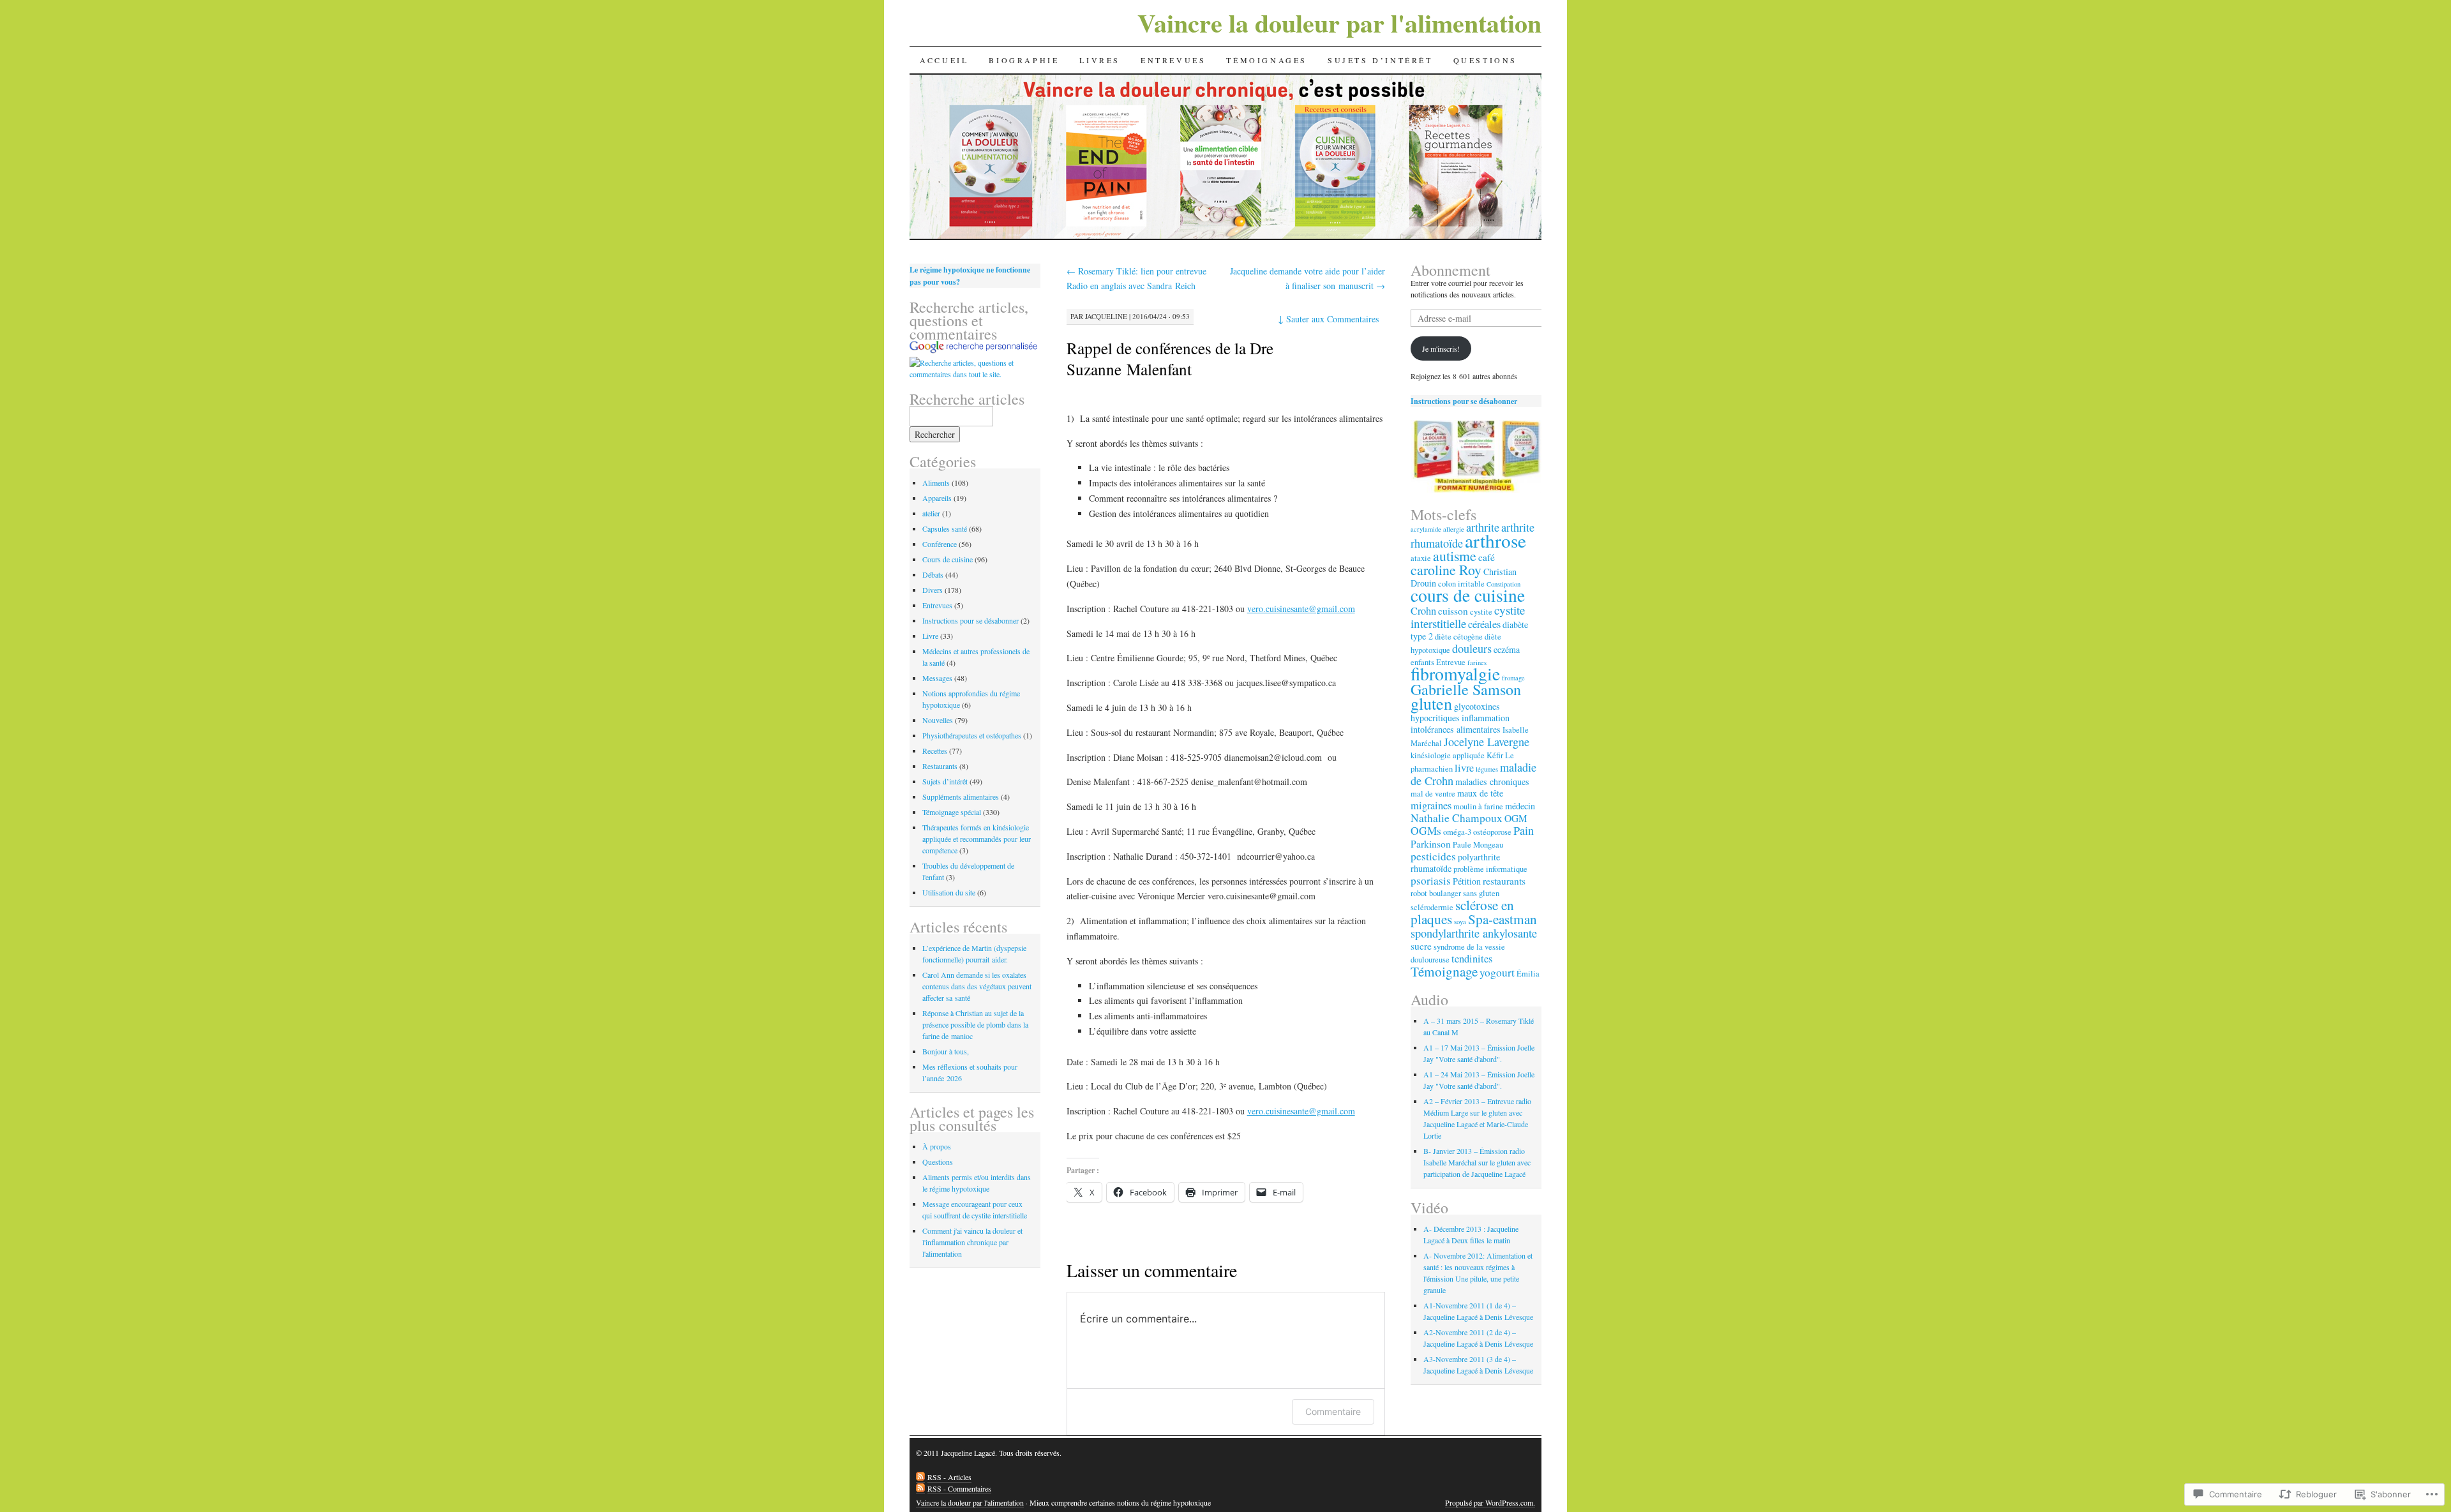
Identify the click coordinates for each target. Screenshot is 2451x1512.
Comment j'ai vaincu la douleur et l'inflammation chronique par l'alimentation (972, 1242)
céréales (1484, 624)
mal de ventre (1433, 794)
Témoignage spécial (952, 812)
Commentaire (1333, 1411)
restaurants (1504, 881)
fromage (1513, 678)
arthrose (1495, 540)
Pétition (1467, 881)
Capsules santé (945, 528)
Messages (937, 678)
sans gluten (1481, 893)
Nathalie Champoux (1457, 818)
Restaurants (940, 766)
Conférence (940, 544)
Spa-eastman (1503, 919)
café (1487, 557)
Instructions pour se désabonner (971, 620)
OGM (1516, 818)
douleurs (1472, 648)
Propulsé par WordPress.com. (1490, 1502)
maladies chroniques (1492, 782)
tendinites (1472, 959)
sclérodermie (1432, 907)
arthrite (1483, 527)
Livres (1100, 60)
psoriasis (1431, 880)
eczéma (1507, 649)
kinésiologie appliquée (1448, 755)
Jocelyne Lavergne (1487, 742)
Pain (1524, 830)
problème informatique (1490, 869)
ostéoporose (1492, 832)
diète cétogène (1459, 637)
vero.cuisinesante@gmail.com (1301, 609)
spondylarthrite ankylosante (1474, 933)
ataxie (1421, 558)
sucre (1421, 946)
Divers (933, 590)
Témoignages (1267, 60)
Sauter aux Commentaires (1328, 319)
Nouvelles (938, 720)
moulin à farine (1478, 806)
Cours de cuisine (948, 559)
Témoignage (1444, 971)
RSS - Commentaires (959, 1488)
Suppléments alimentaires (961, 797)
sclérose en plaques (1462, 912)
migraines (1431, 805)
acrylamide (1426, 529)
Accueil (944, 60)
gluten (1431, 703)
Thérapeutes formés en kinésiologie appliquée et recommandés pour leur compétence (977, 839)
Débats (933, 574)
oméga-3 (1457, 832)
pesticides (1433, 856)
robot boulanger (1436, 893)
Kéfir (1495, 755)
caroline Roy (1446, 570)
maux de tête (1480, 793)
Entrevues (1173, 60)
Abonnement (1450, 270)
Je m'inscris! (1441, 348)
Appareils (937, 498)
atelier (931, 513)
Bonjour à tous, (946, 1051)
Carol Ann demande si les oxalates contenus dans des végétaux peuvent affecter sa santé (977, 986)
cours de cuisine (1468, 595)
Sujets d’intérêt (1380, 60)
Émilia (1528, 974)
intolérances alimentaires (1456, 729)
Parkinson (1431, 844)
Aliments (936, 483)
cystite (1481, 612)
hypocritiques (1435, 718)
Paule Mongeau (1478, 845)
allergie (1454, 529)
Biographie (1024, 60)
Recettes (935, 751)
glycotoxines (1477, 706)
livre (1464, 768)
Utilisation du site (949, 892)
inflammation (1486, 718)
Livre (930, 636)
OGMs (1426, 831)
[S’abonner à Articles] (920, 1477)
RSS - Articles (949, 1477)
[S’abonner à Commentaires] (920, 1489)
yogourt (1497, 972)
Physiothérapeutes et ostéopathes (972, 735)
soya (1460, 922)
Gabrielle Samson (1466, 689)
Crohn (1423, 611)
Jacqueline (1106, 316)
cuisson (1453, 611)
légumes (1487, 769)
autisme (1455, 556)
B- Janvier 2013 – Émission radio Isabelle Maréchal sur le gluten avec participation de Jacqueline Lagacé (1477, 1162)
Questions (1485, 60)
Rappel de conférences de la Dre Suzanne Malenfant (1170, 358)
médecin (1520, 806)
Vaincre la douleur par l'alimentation (1339, 23)
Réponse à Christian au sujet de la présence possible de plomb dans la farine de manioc (975, 1024)
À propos (937, 1146)
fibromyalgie (1455, 674)
